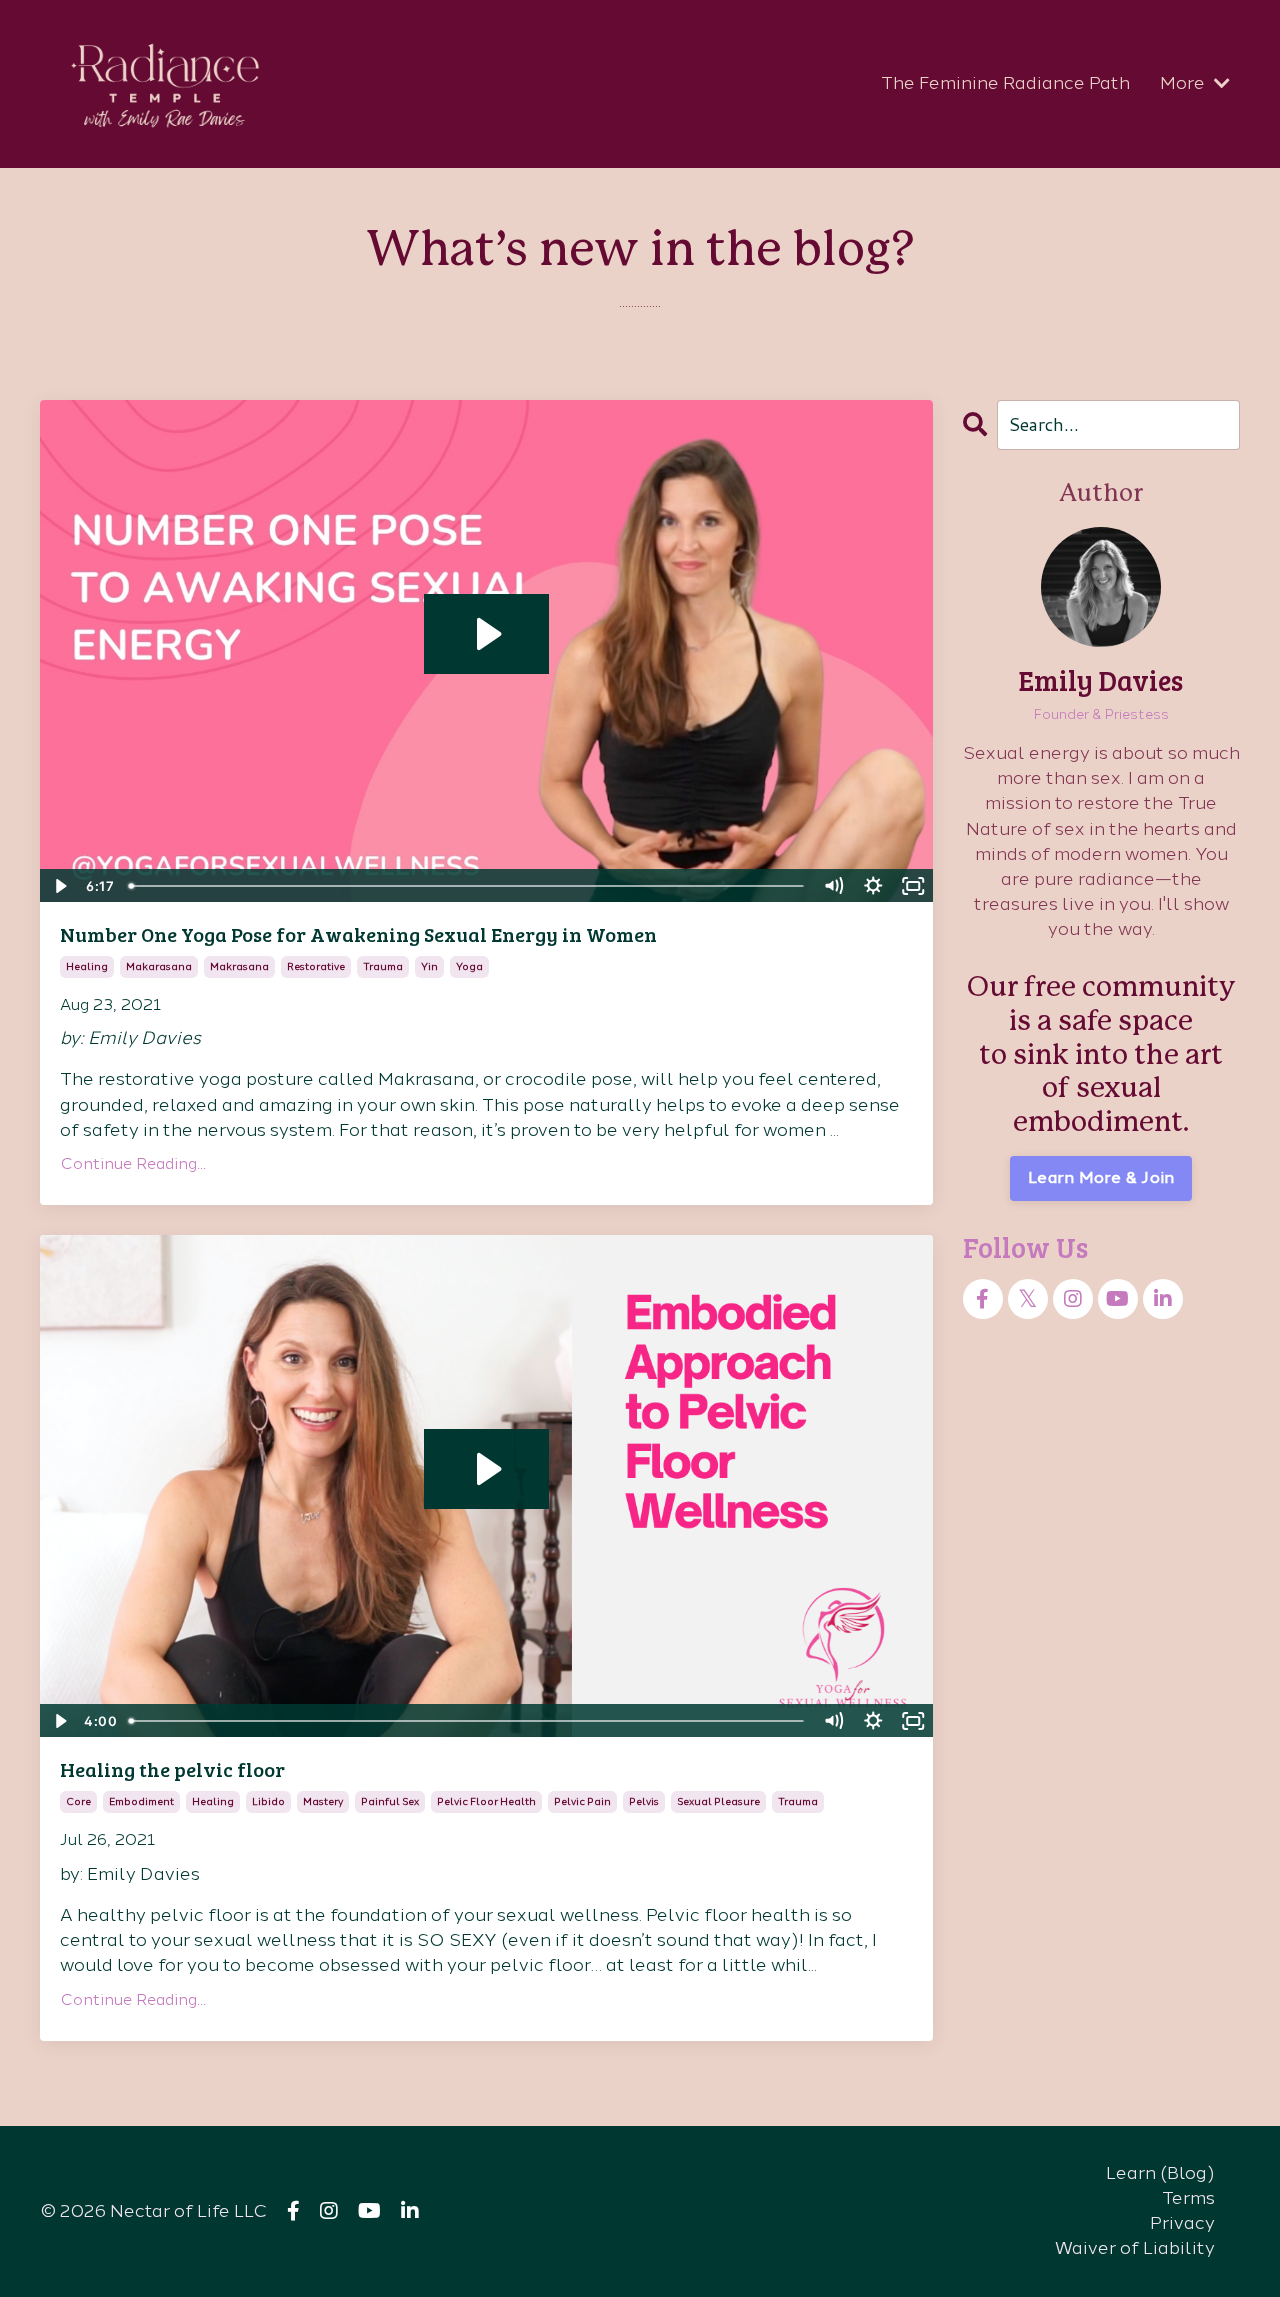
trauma (383, 966)
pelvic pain (582, 1801)
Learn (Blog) (1160, 2173)
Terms (1188, 2198)
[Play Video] (59, 886)
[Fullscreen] (914, 886)
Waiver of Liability (1135, 2248)
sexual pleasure (718, 1801)
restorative (316, 966)
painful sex (390, 1801)
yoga (469, 966)
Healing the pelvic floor (172, 1769)
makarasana (159, 966)
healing (87, 966)
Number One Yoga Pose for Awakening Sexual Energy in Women (358, 934)
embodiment (141, 1801)
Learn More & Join (1101, 1177)
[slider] (467, 886)
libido (268, 1801)
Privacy (1182, 2223)
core (78, 1801)
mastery (323, 1801)
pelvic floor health (486, 1801)
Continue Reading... (133, 1163)
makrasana (239, 966)
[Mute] (834, 886)
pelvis (644, 1801)
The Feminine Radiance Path (1005, 83)
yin (429, 966)
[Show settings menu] (874, 886)
